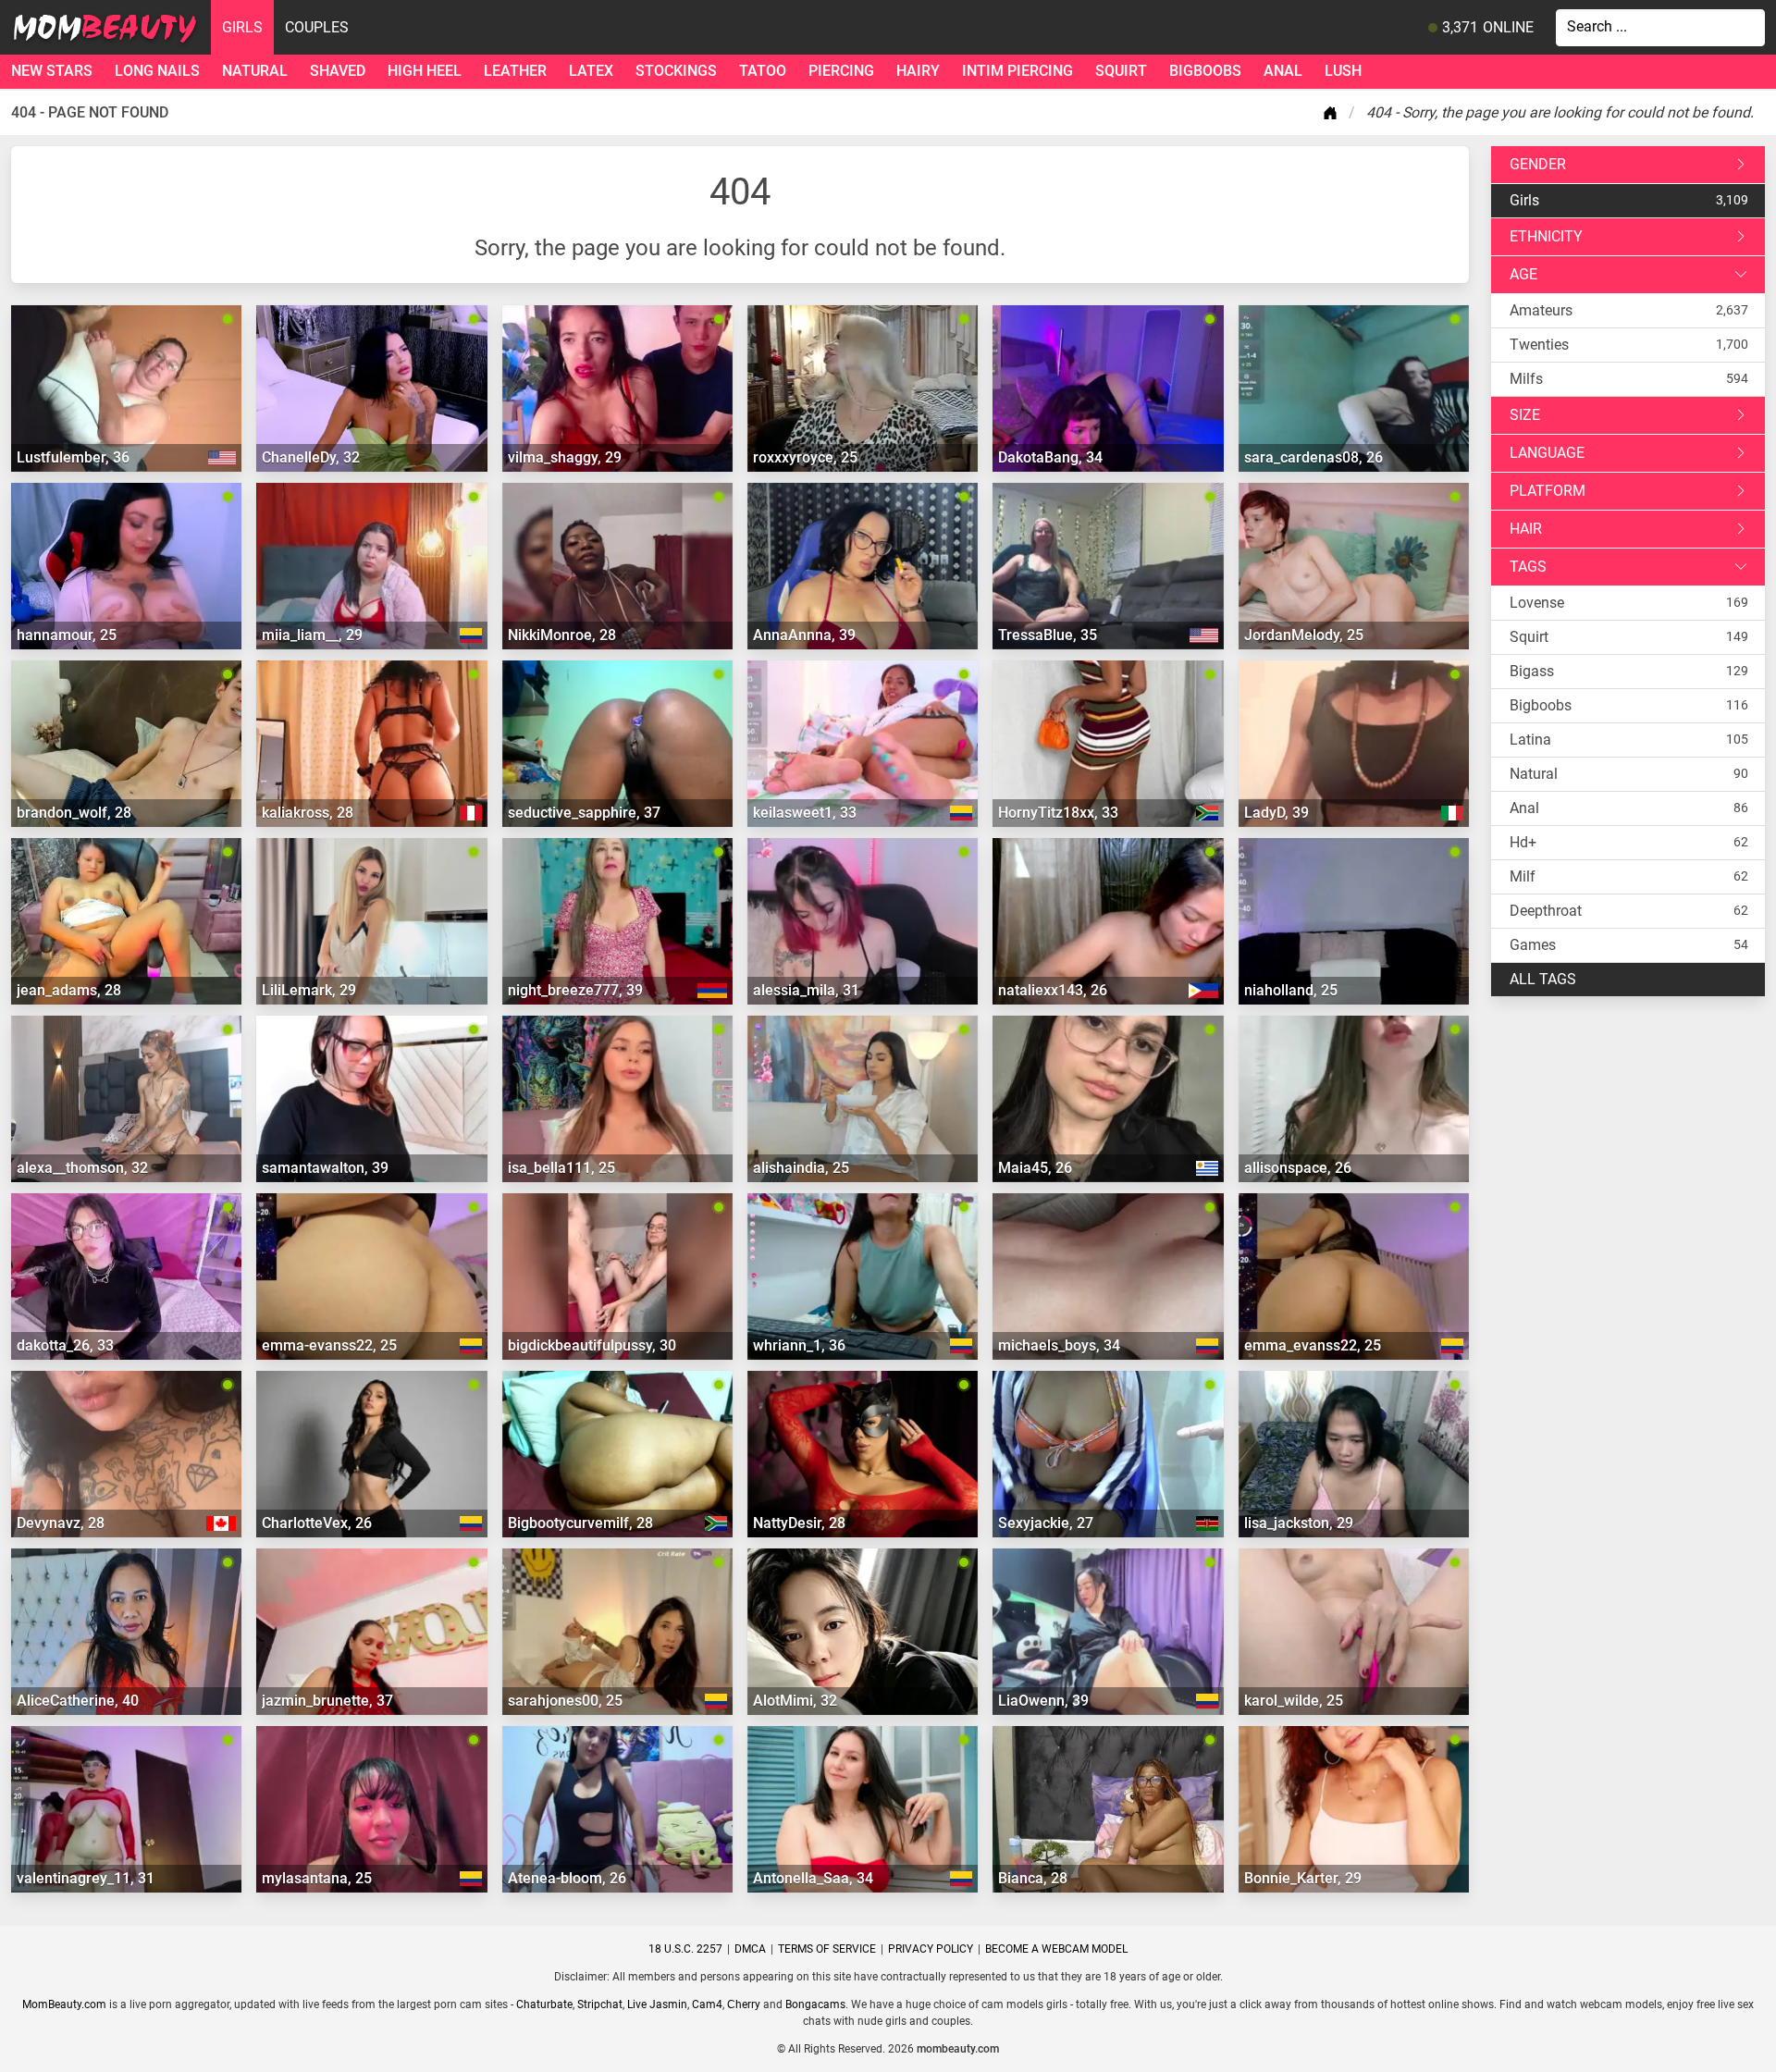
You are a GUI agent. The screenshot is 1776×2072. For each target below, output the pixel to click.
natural (255, 71)
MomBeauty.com (64, 2004)
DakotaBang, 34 (1050, 457)
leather (515, 71)
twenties (1539, 345)
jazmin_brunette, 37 (327, 1701)
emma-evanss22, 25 (329, 1345)
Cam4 (707, 2004)
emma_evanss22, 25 (1313, 1345)
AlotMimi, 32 (795, 1701)
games (1533, 945)
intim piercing (1017, 71)
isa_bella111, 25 (561, 1168)
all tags (1543, 979)
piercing (841, 71)
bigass (1532, 671)
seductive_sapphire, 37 (584, 813)
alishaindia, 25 (801, 1168)
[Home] (1334, 113)
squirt (1121, 71)
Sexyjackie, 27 (1046, 1523)
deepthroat (1546, 911)
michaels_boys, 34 (1059, 1345)
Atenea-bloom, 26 (567, 1878)
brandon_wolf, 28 (74, 813)
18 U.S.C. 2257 (685, 1949)
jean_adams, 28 (69, 990)
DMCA (750, 1949)
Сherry (744, 2004)
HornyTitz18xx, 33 (1058, 813)
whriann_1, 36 (799, 1345)
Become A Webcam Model (1056, 1949)
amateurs (1541, 310)
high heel (425, 71)
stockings (676, 71)
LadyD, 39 (1276, 813)
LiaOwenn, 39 (1043, 1701)
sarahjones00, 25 (565, 1701)
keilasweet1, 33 (805, 813)
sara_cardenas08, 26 (1313, 457)
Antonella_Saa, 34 (813, 1878)
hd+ (1523, 842)
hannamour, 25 (67, 635)
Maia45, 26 (1035, 1168)
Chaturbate (544, 2004)
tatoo (763, 71)
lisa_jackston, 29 (1299, 1523)
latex (591, 71)
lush (1343, 71)
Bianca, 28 (1033, 1878)
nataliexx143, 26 (1053, 990)
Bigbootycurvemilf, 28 (580, 1523)
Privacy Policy (931, 1949)
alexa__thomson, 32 (82, 1168)
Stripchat (600, 2004)
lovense (1537, 603)
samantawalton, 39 (325, 1168)
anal (1283, 71)
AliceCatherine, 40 (78, 1701)
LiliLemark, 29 (309, 990)
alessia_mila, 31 (806, 990)
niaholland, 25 (1291, 990)
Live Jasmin (657, 2004)
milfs (1526, 379)
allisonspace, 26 (1298, 1168)
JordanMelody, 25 (1304, 635)
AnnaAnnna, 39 (804, 635)
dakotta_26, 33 (65, 1345)
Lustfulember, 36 (73, 457)
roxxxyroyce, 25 (805, 457)
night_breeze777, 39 (575, 990)
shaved (338, 71)
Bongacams (815, 2004)
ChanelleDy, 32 (311, 457)
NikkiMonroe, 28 (562, 635)
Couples (317, 27)
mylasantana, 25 (317, 1878)
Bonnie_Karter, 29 (1303, 1878)
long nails (157, 71)
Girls (242, 27)
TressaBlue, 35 (1048, 635)
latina (1530, 740)
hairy (918, 71)
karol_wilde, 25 (1294, 1701)
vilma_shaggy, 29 (565, 457)
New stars (52, 71)
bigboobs (1205, 71)
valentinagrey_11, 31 (86, 1878)
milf (1523, 876)
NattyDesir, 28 (799, 1523)
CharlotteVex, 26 (317, 1523)
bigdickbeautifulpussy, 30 (592, 1345)
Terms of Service (827, 1949)
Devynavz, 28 (61, 1523)
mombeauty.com (958, 2049)
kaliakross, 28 (308, 813)
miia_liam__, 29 (312, 635)
